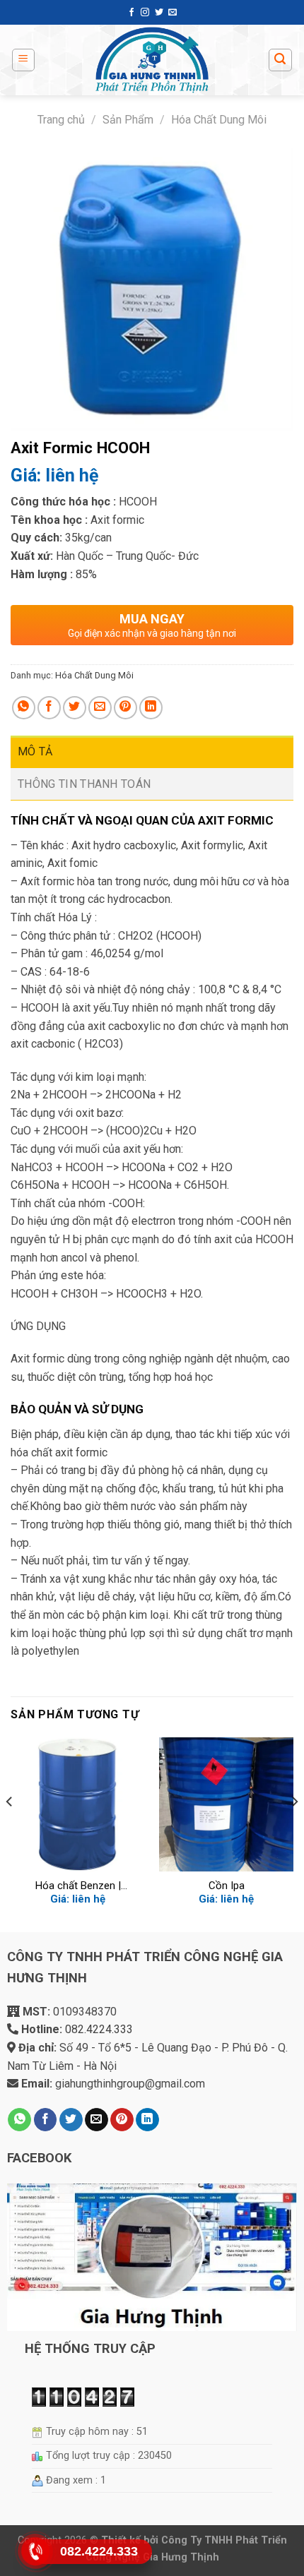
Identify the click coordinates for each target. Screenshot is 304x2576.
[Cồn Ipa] (226, 1804)
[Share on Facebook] (49, 708)
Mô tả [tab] (35, 751)
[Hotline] (36, 2551)
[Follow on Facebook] (131, 13)
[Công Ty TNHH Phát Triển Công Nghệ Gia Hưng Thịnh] (152, 60)
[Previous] (10, 1830)
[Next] (294, 1830)
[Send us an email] (173, 13)
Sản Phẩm (128, 120)
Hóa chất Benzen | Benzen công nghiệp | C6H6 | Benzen (78, 1886)
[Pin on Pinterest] (125, 708)
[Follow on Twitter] (159, 13)
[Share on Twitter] (75, 708)
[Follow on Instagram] (145, 13)
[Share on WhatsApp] (24, 708)
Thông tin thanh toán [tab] (84, 784)
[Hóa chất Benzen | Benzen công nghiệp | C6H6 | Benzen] (78, 1804)
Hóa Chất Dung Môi (219, 120)
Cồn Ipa (227, 1886)
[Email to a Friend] (100, 708)
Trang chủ (61, 120)
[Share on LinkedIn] (151, 708)
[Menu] (24, 60)
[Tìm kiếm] (281, 60)
